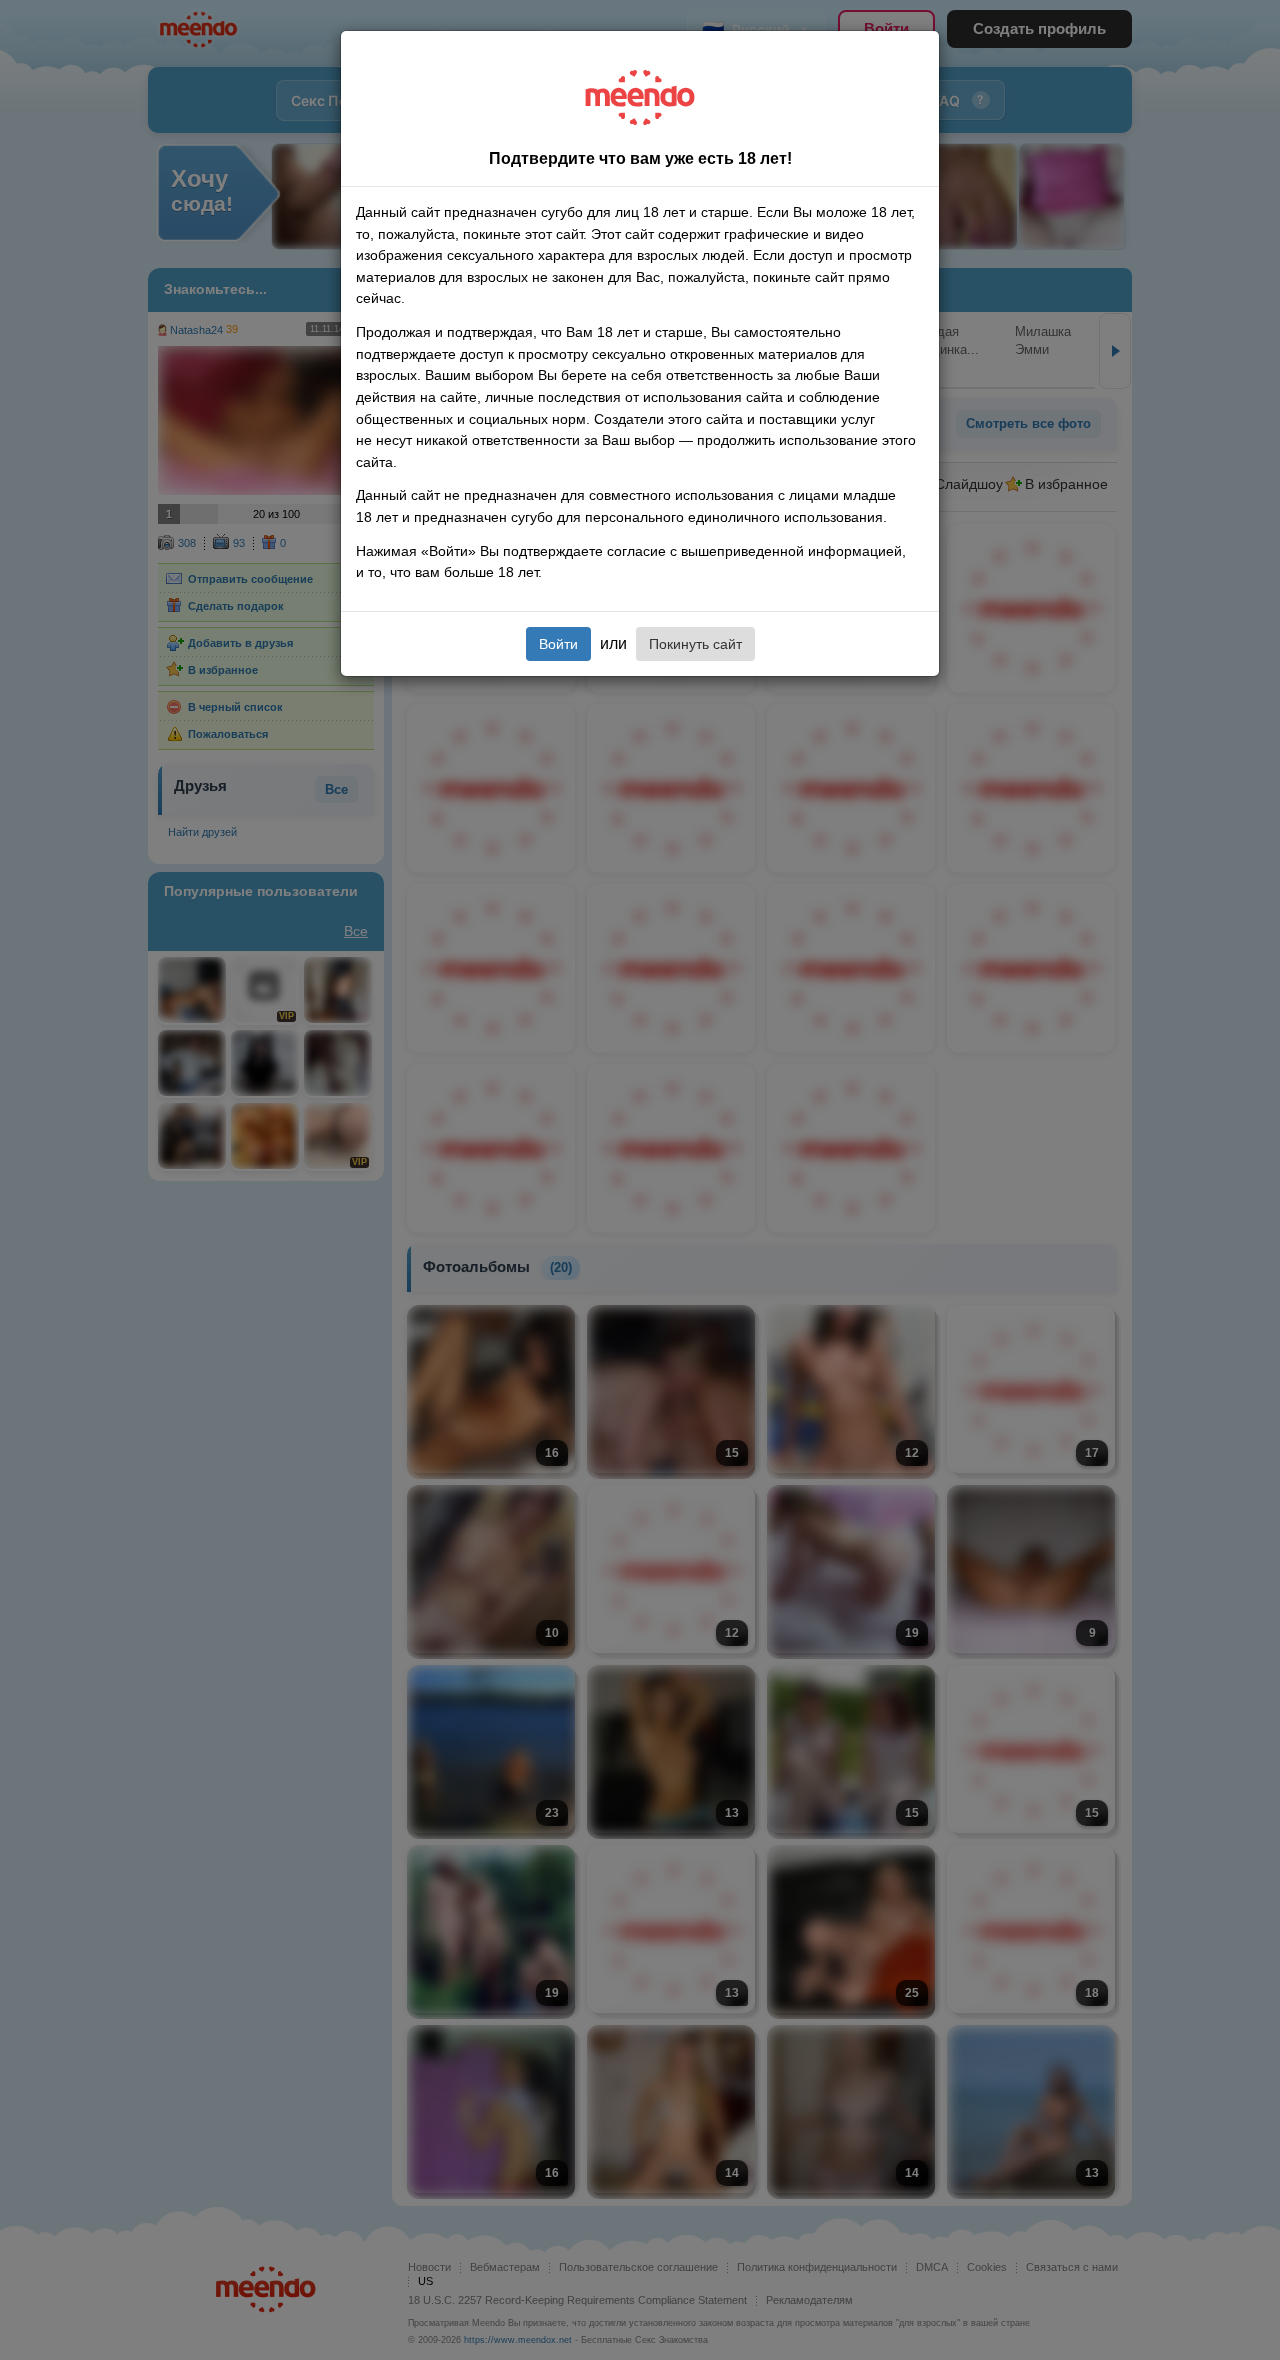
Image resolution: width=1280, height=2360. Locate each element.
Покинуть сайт (695, 644)
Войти (558, 644)
